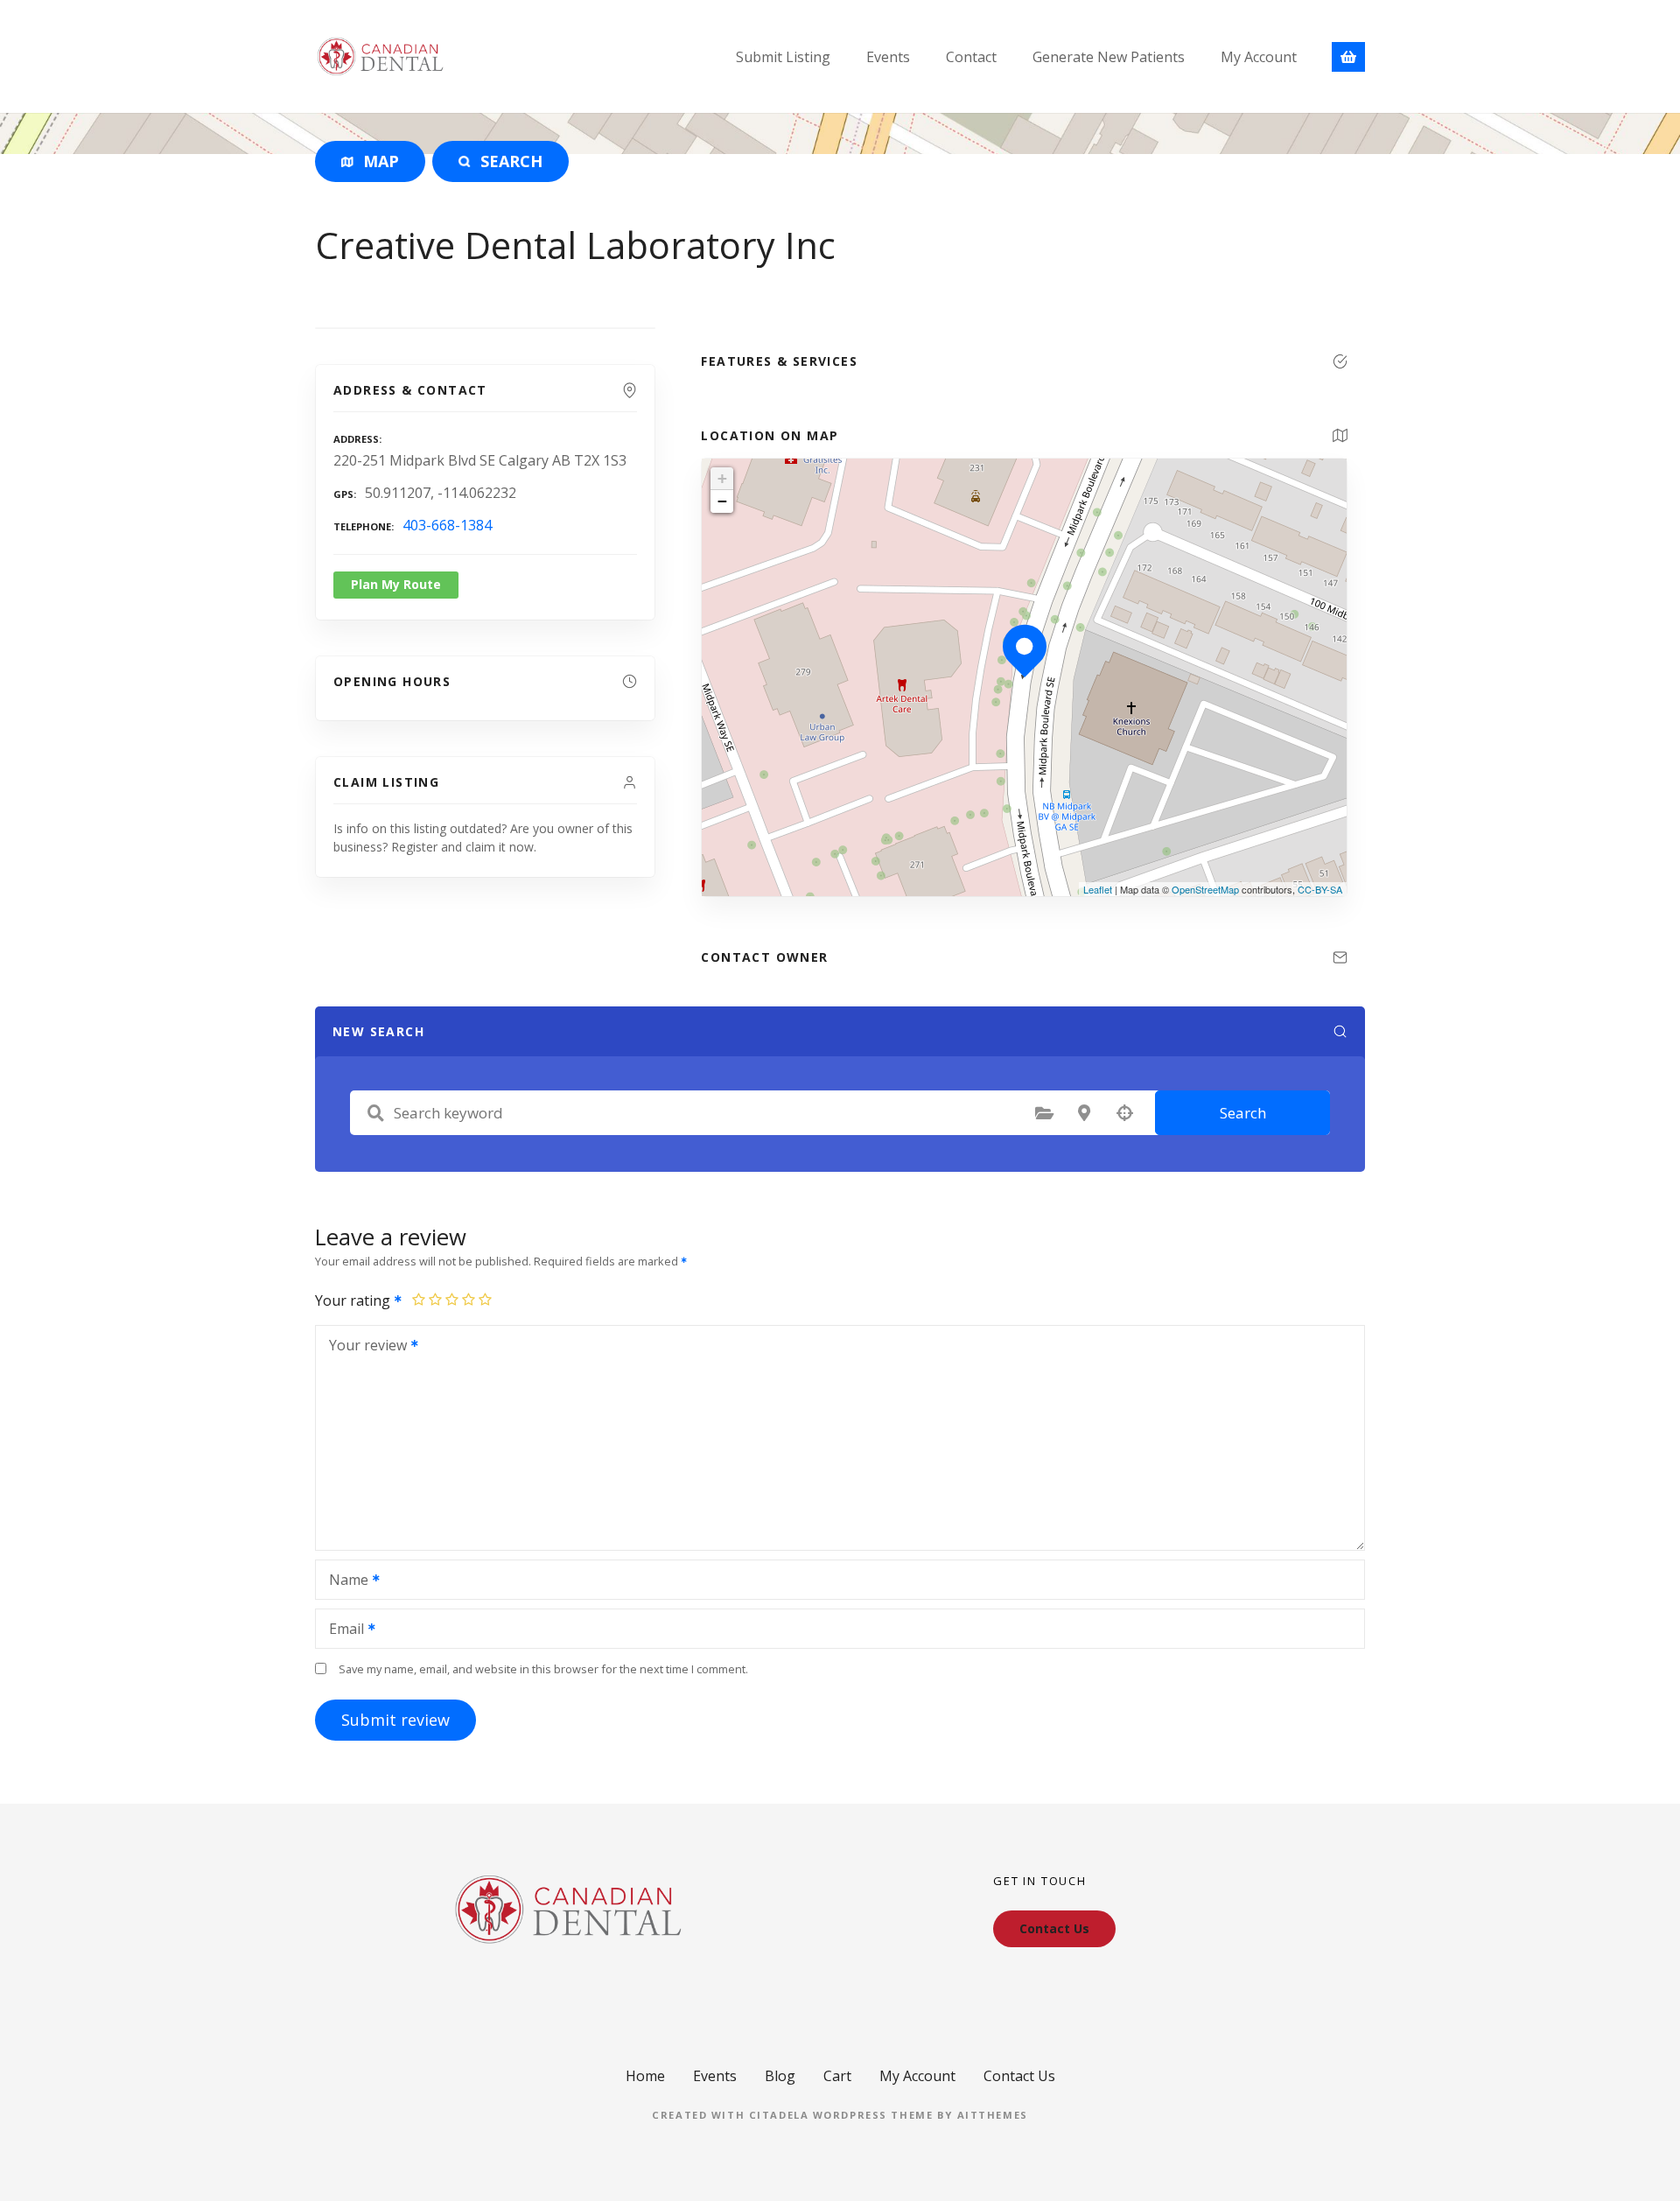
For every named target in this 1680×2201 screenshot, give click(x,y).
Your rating (354, 1300)
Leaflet (1098, 889)
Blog (780, 2076)
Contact (971, 57)
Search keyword (375, 1113)
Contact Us (1019, 2076)
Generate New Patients (1109, 57)
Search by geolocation (1124, 1113)
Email (342, 1630)
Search (1243, 1113)
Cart (837, 2076)
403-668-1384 (447, 525)
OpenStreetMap (1205, 889)
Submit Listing (783, 57)
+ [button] (722, 478)
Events (888, 57)
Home (645, 2076)
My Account (1259, 57)
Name (344, 1581)
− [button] (722, 501)
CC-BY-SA (1320, 889)
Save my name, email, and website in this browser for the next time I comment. (543, 1669)
